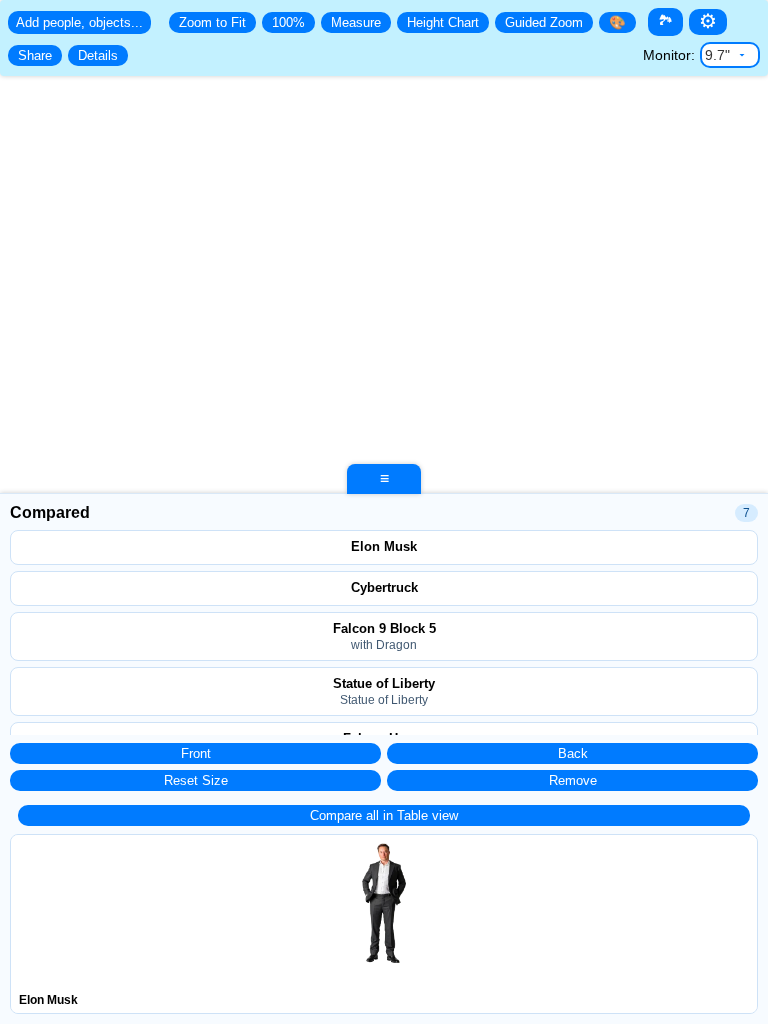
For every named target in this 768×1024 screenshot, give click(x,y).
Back (573, 753)
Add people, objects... (79, 22)
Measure (356, 22)
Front (196, 753)
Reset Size (196, 780)
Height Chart (443, 22)
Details (98, 55)
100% (288, 22)
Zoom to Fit (212, 22)
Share (35, 55)
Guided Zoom (544, 22)
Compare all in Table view (384, 815)
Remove (573, 780)
